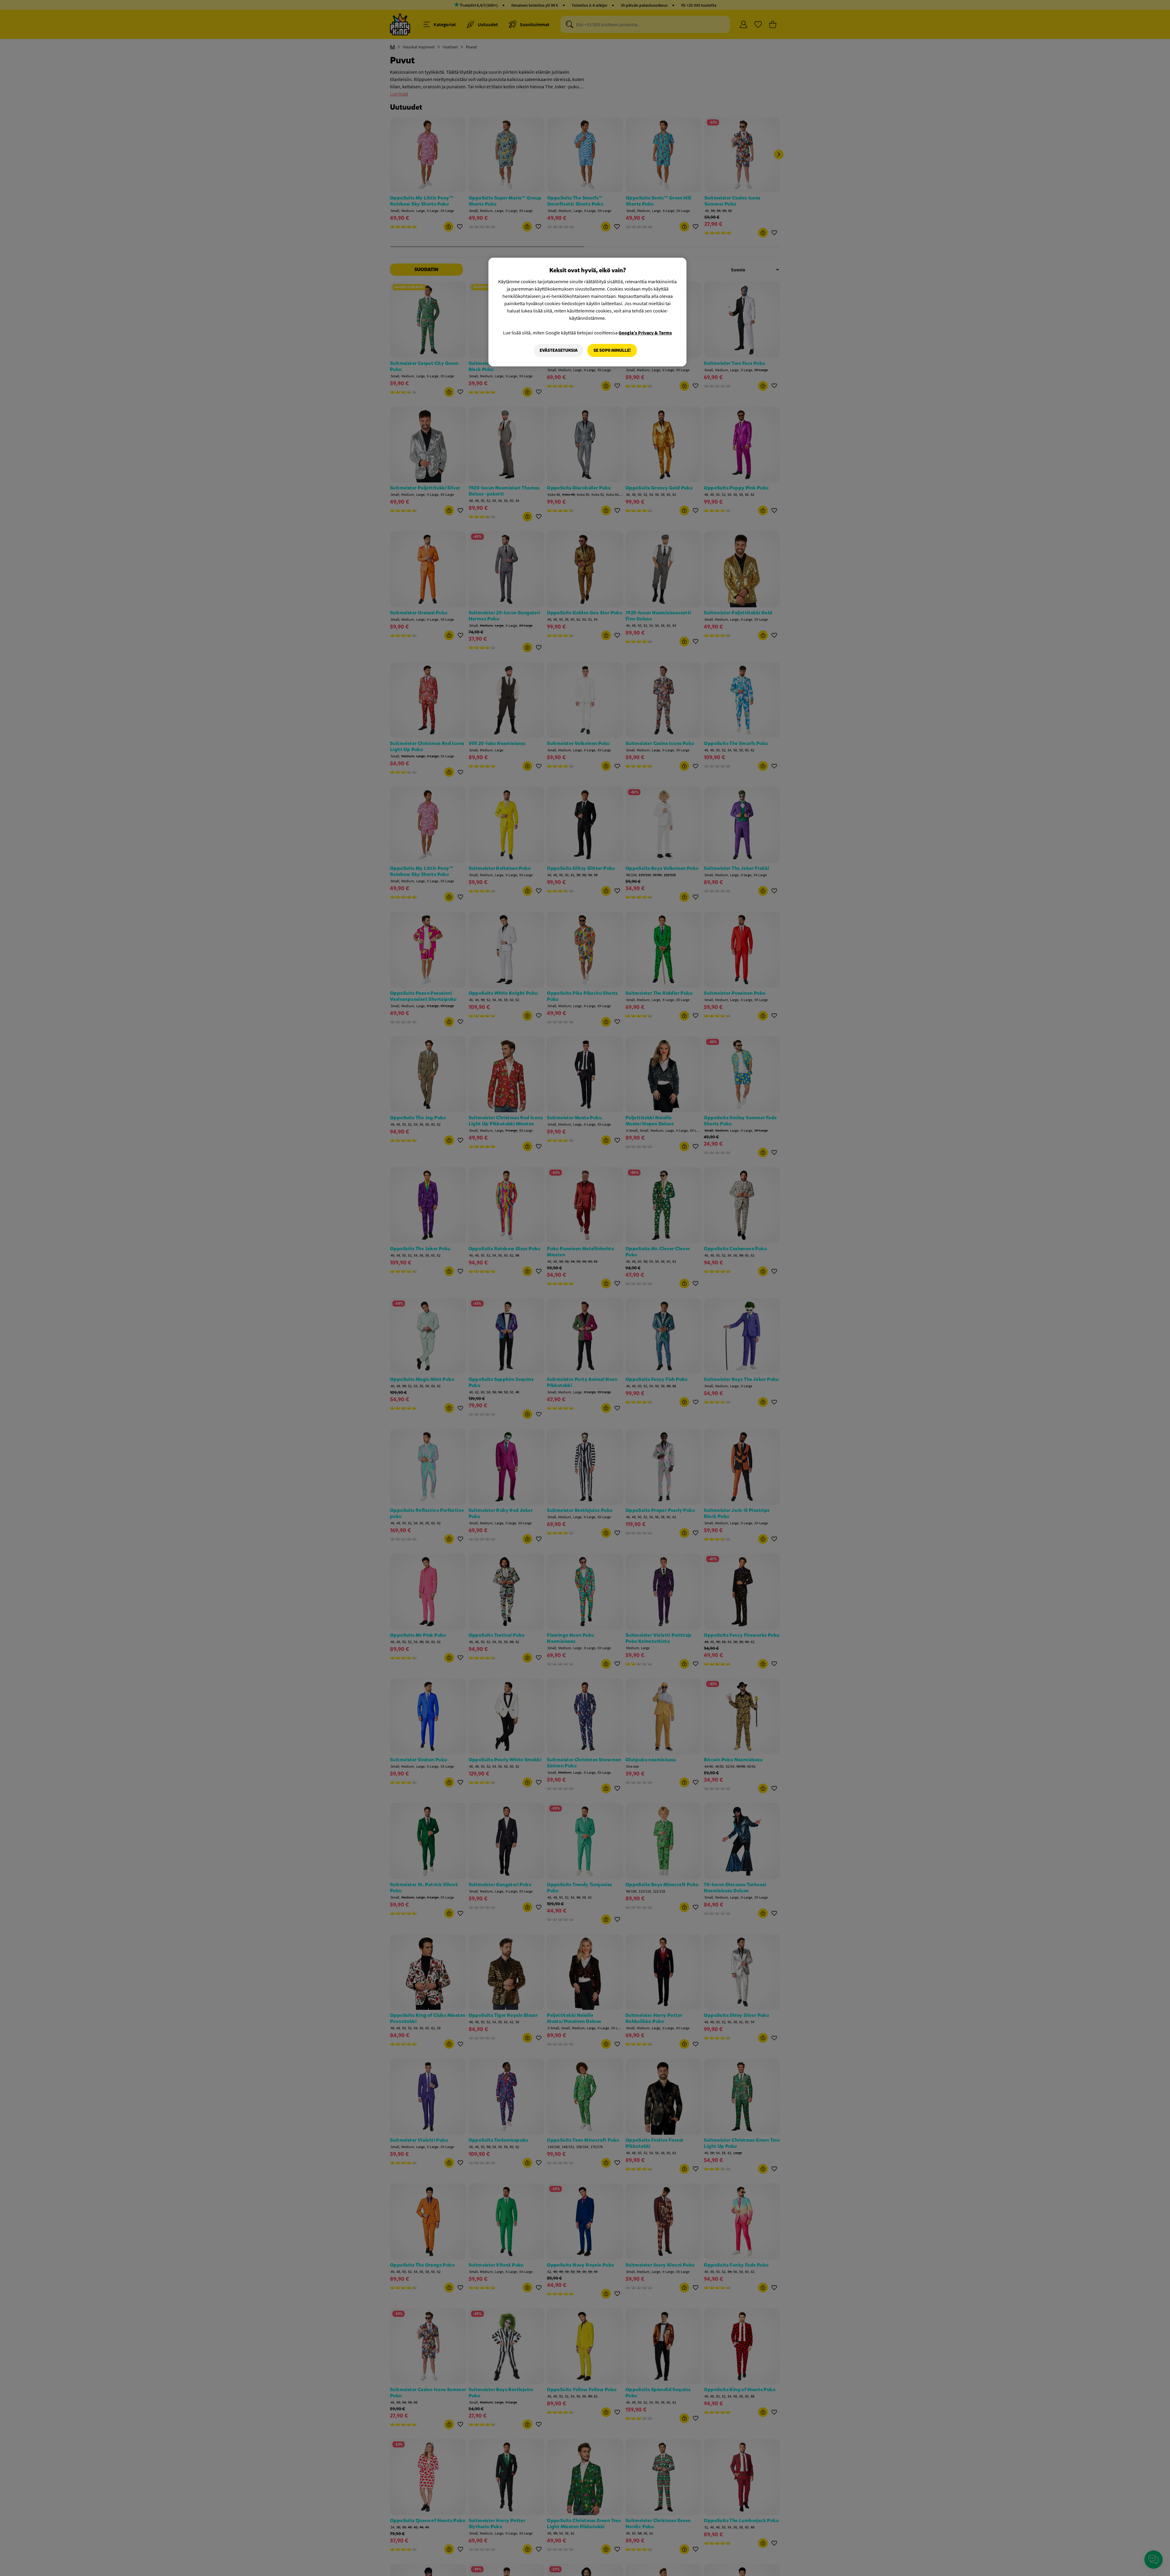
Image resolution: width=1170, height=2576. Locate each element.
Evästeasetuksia (559, 350)
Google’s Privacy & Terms (645, 333)
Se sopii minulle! (612, 350)
